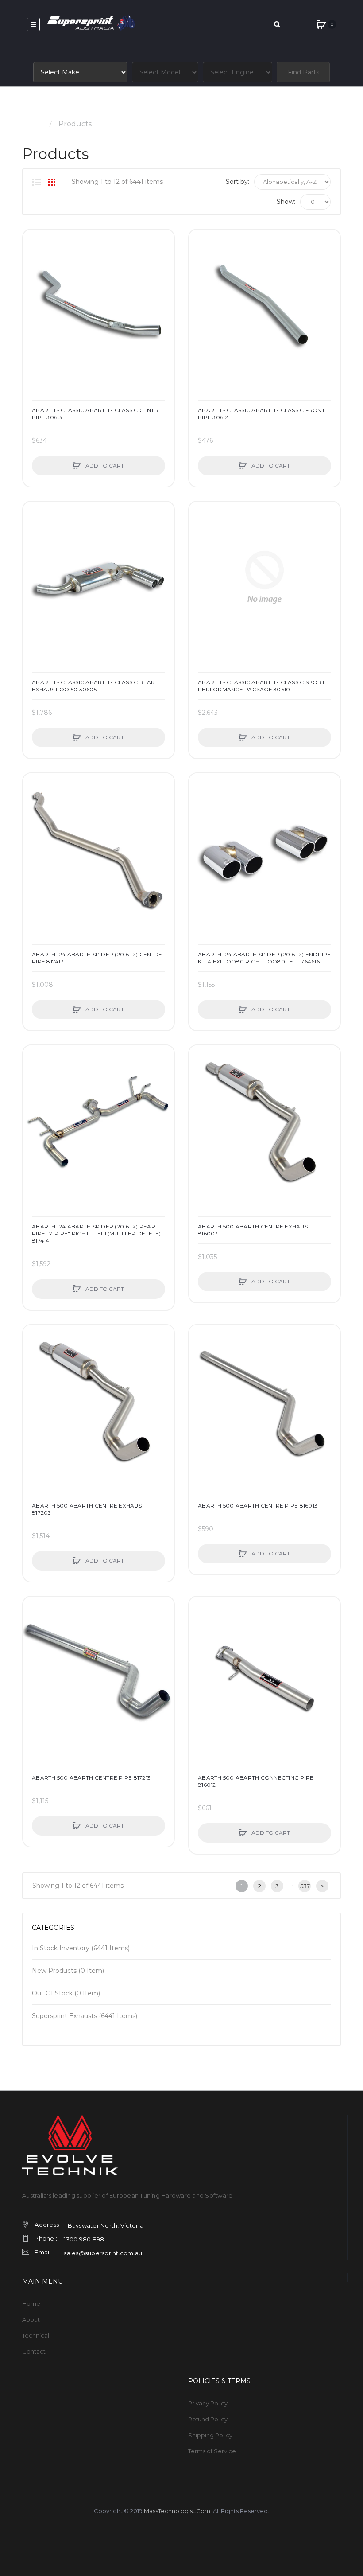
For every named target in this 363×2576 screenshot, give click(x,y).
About (31, 2319)
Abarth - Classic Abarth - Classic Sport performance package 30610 (261, 686)
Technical (36, 2335)
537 (305, 1886)
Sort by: (237, 182)
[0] (321, 24)
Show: (286, 202)
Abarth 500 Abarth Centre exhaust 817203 (88, 1509)
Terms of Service (212, 2451)
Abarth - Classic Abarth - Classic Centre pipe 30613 (97, 414)
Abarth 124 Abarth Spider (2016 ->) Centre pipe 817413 (97, 958)
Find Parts (303, 72)
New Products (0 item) (68, 1971)
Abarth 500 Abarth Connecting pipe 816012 (256, 1781)
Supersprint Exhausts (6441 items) (85, 2016)
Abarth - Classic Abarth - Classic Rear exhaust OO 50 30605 (94, 686)
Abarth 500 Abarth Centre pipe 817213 (91, 1778)
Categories (53, 1928)
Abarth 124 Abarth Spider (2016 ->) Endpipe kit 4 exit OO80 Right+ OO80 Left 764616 (265, 958)
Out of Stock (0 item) (66, 1993)
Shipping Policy (210, 2435)
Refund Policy (208, 2419)
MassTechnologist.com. (178, 2511)
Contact (34, 2351)
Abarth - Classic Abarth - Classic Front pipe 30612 (261, 414)
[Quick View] (34, 274)
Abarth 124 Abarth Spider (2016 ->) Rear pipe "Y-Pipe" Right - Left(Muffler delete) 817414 (97, 1233)
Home (33, 124)
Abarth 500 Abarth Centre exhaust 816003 (254, 1230)
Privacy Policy (208, 2403)
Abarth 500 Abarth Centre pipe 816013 (258, 1506)
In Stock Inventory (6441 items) (81, 1948)
